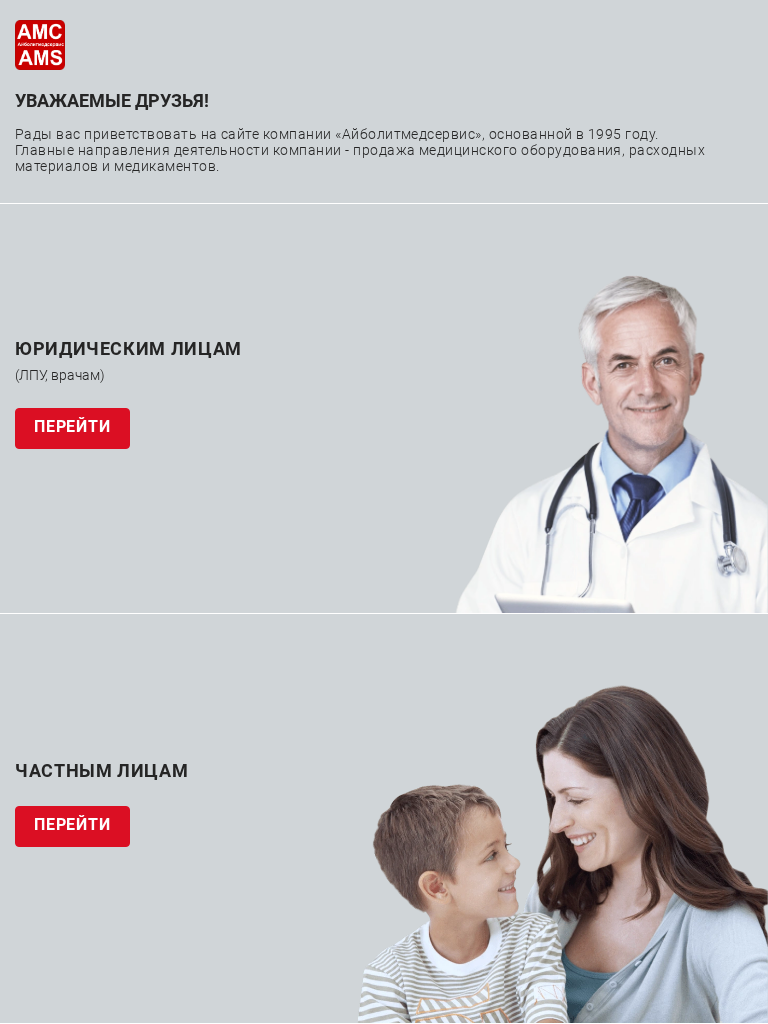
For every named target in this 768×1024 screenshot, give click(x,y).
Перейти (72, 426)
